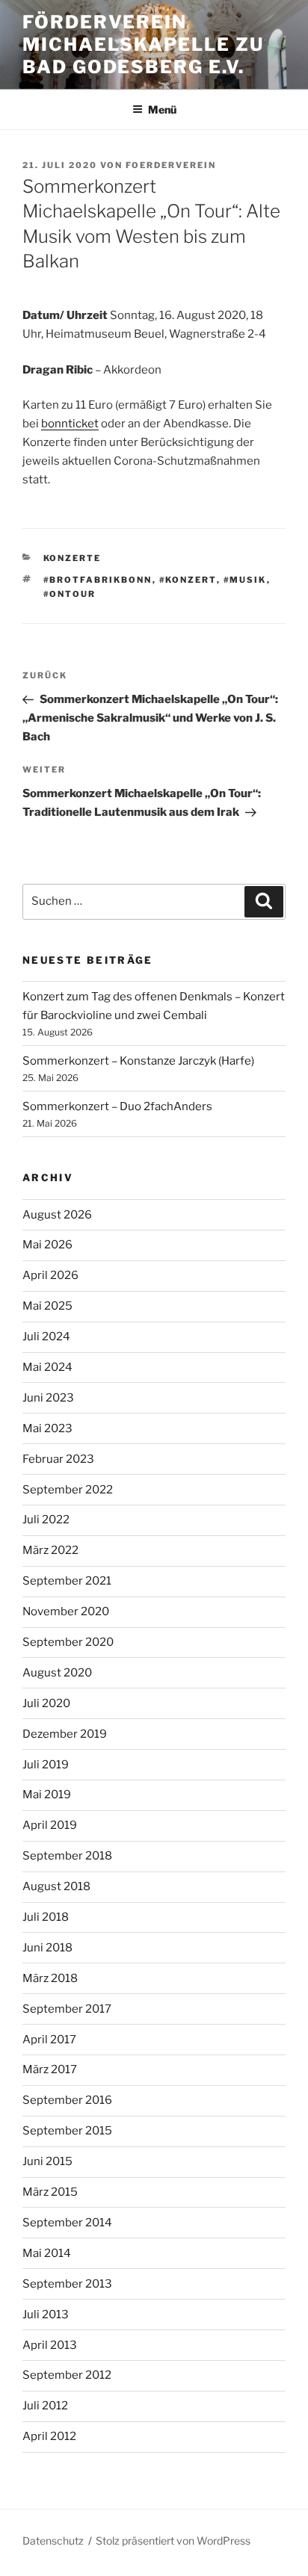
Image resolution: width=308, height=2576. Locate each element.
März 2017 (50, 2069)
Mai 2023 (47, 1428)
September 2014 (67, 2223)
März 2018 (50, 1978)
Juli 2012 (45, 2406)
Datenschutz (53, 2541)
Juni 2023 (48, 1398)
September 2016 (67, 2100)
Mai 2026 (47, 1245)
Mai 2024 (47, 1367)
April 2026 (50, 1275)
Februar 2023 (58, 1459)
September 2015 (67, 2131)
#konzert (188, 580)
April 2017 (49, 2040)
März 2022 (50, 1550)
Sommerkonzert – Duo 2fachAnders (117, 1106)
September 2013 (67, 2284)
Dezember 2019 (65, 1734)
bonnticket (70, 424)
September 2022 (68, 1490)
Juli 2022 (46, 1520)
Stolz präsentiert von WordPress (173, 2541)
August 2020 (57, 1673)
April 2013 (50, 2345)
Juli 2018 (46, 1917)
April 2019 (50, 1825)
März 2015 (50, 2192)
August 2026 (57, 1215)
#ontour (70, 594)
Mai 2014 (47, 2253)
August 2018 (56, 1886)
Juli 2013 (46, 2315)
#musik (245, 580)
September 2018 (67, 1856)
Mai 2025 (47, 1306)
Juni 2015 (47, 2161)
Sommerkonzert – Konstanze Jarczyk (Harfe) (138, 1061)
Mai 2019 (47, 1795)
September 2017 (67, 2009)
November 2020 (66, 1611)
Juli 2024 (46, 1337)
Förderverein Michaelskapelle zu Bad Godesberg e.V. (143, 44)
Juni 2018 (47, 1948)
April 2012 (49, 2436)
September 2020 (68, 1642)
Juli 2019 (46, 1765)
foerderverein (171, 165)
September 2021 (67, 1581)
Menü (162, 109)
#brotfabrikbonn (98, 580)
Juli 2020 (46, 1703)
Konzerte (73, 558)
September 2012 (67, 2375)
